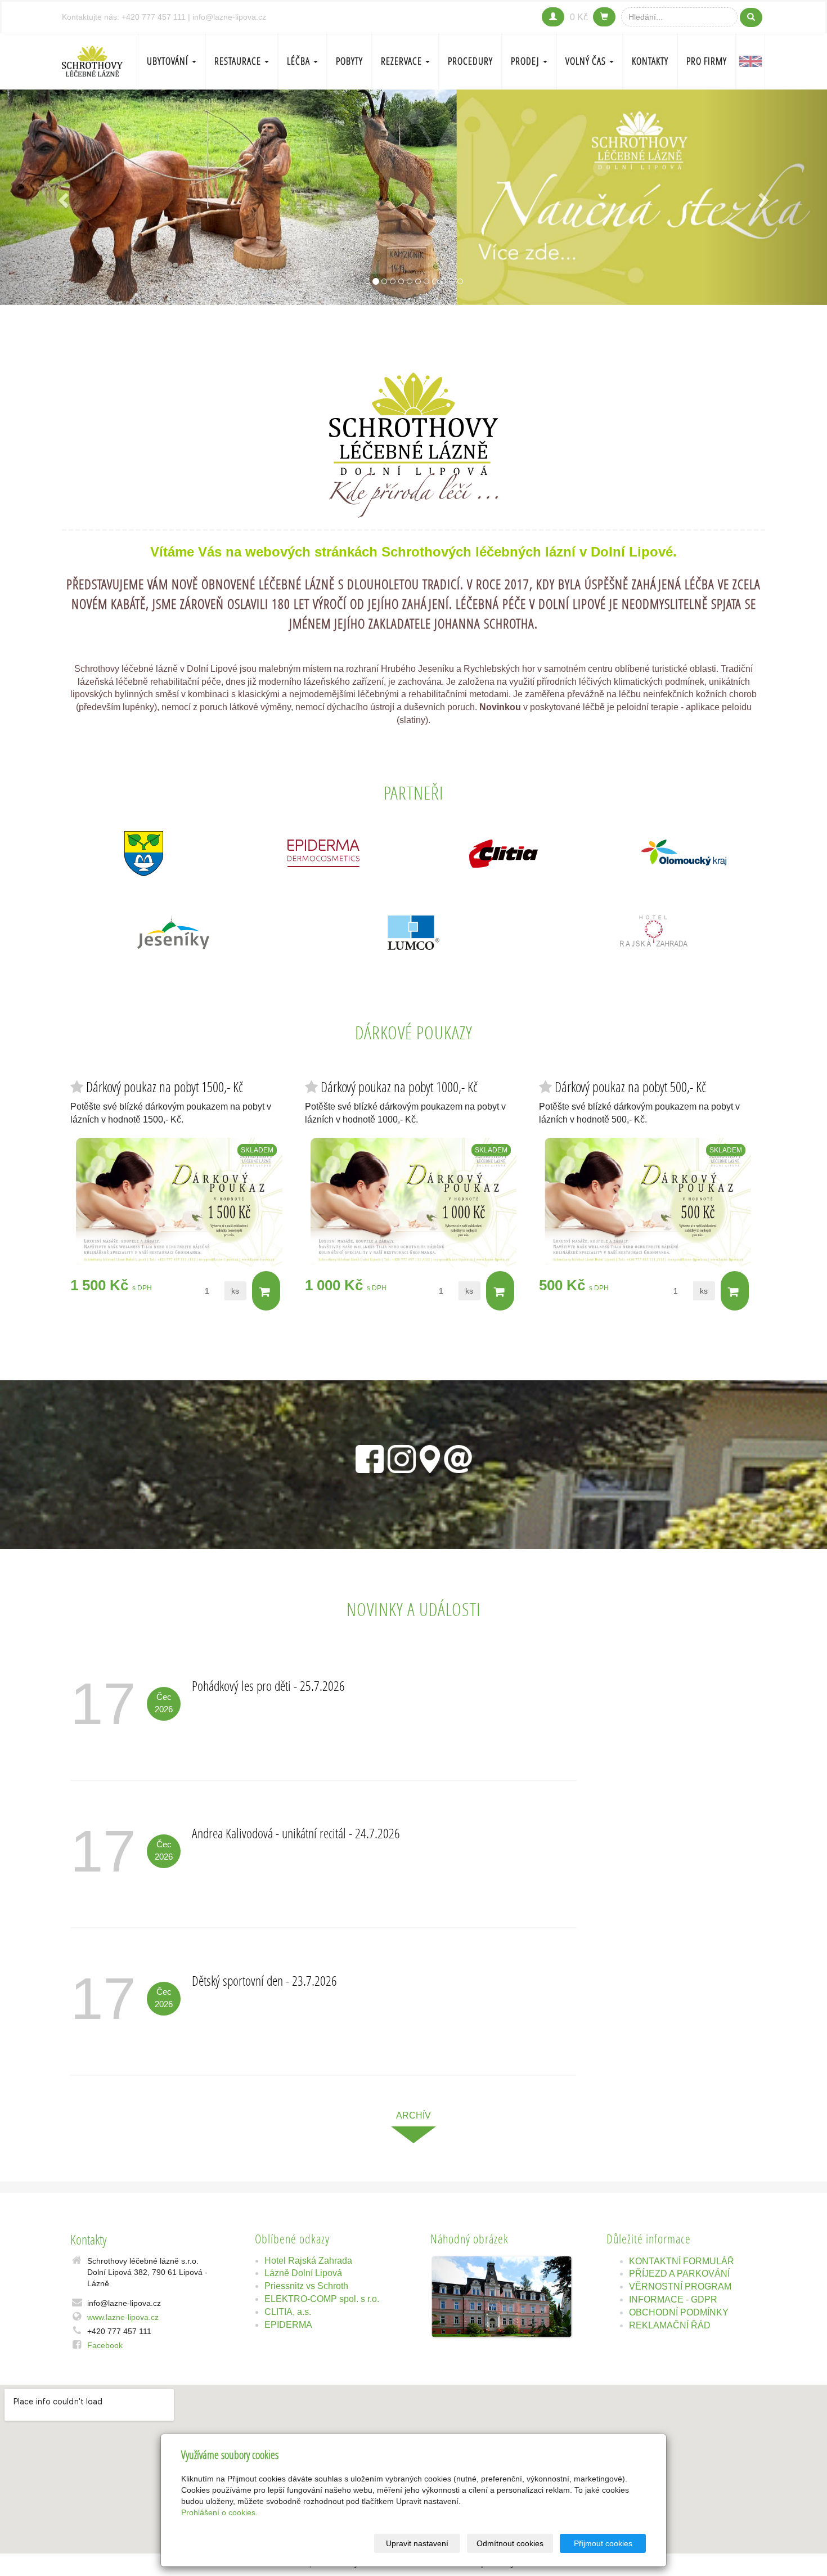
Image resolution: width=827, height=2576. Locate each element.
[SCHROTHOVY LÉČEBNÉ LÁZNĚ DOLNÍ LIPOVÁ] (92, 60)
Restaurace (239, 61)
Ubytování (169, 61)
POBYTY (349, 61)
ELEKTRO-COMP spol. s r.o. (322, 2299)
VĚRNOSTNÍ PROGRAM (680, 2286)
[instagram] (402, 1457)
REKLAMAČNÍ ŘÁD (670, 2325)
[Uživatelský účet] (553, 17)
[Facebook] (370, 1457)
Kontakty (650, 61)
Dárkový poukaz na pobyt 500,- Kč (630, 1087)
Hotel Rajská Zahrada (308, 2261)
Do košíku (266, 1291)
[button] (62, 197)
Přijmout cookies (603, 2543)
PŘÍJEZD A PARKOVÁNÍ (679, 2274)
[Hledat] (751, 17)
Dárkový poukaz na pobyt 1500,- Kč (165, 1087)
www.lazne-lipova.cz (123, 2317)
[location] (430, 1457)
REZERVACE (403, 61)
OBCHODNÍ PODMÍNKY (679, 2312)
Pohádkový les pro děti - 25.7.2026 (268, 1686)
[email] (458, 1457)
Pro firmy (707, 61)
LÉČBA (300, 61)
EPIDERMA (288, 2325)
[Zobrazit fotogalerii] (502, 2297)
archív (414, 2115)
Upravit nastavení (417, 2543)
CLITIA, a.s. (288, 2312)
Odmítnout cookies (510, 2543)
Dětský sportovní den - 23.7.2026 (264, 1980)
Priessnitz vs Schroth (306, 2286)
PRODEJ (526, 61)
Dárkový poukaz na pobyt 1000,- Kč (399, 1087)
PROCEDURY (470, 61)
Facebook (105, 2345)
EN (750, 61)
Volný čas (587, 61)
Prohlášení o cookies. (219, 2512)
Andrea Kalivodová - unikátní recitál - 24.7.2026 (296, 1833)
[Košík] (604, 17)
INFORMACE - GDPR (673, 2299)
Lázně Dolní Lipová (303, 2273)
